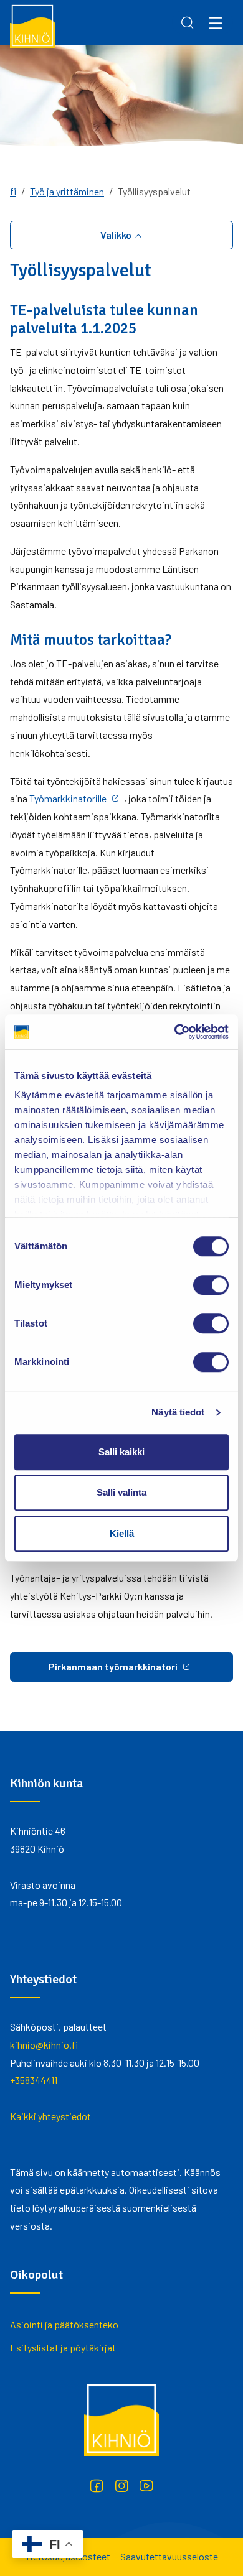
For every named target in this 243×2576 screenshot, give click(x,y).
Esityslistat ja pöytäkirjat (63, 2347)
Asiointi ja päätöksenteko (64, 2324)
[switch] (211, 1285)
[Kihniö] (32, 25)
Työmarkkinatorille (68, 798)
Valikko (117, 235)
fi (13, 191)
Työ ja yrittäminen (67, 191)
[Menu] (216, 22)
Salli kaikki (121, 1452)
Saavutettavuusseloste (169, 2556)
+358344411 (34, 2080)
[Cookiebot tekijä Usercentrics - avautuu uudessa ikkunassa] (175, 1032)
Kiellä (122, 1533)
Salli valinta (121, 1492)
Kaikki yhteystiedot (50, 2116)
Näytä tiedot (178, 1412)
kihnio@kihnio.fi (44, 2045)
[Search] (188, 22)
